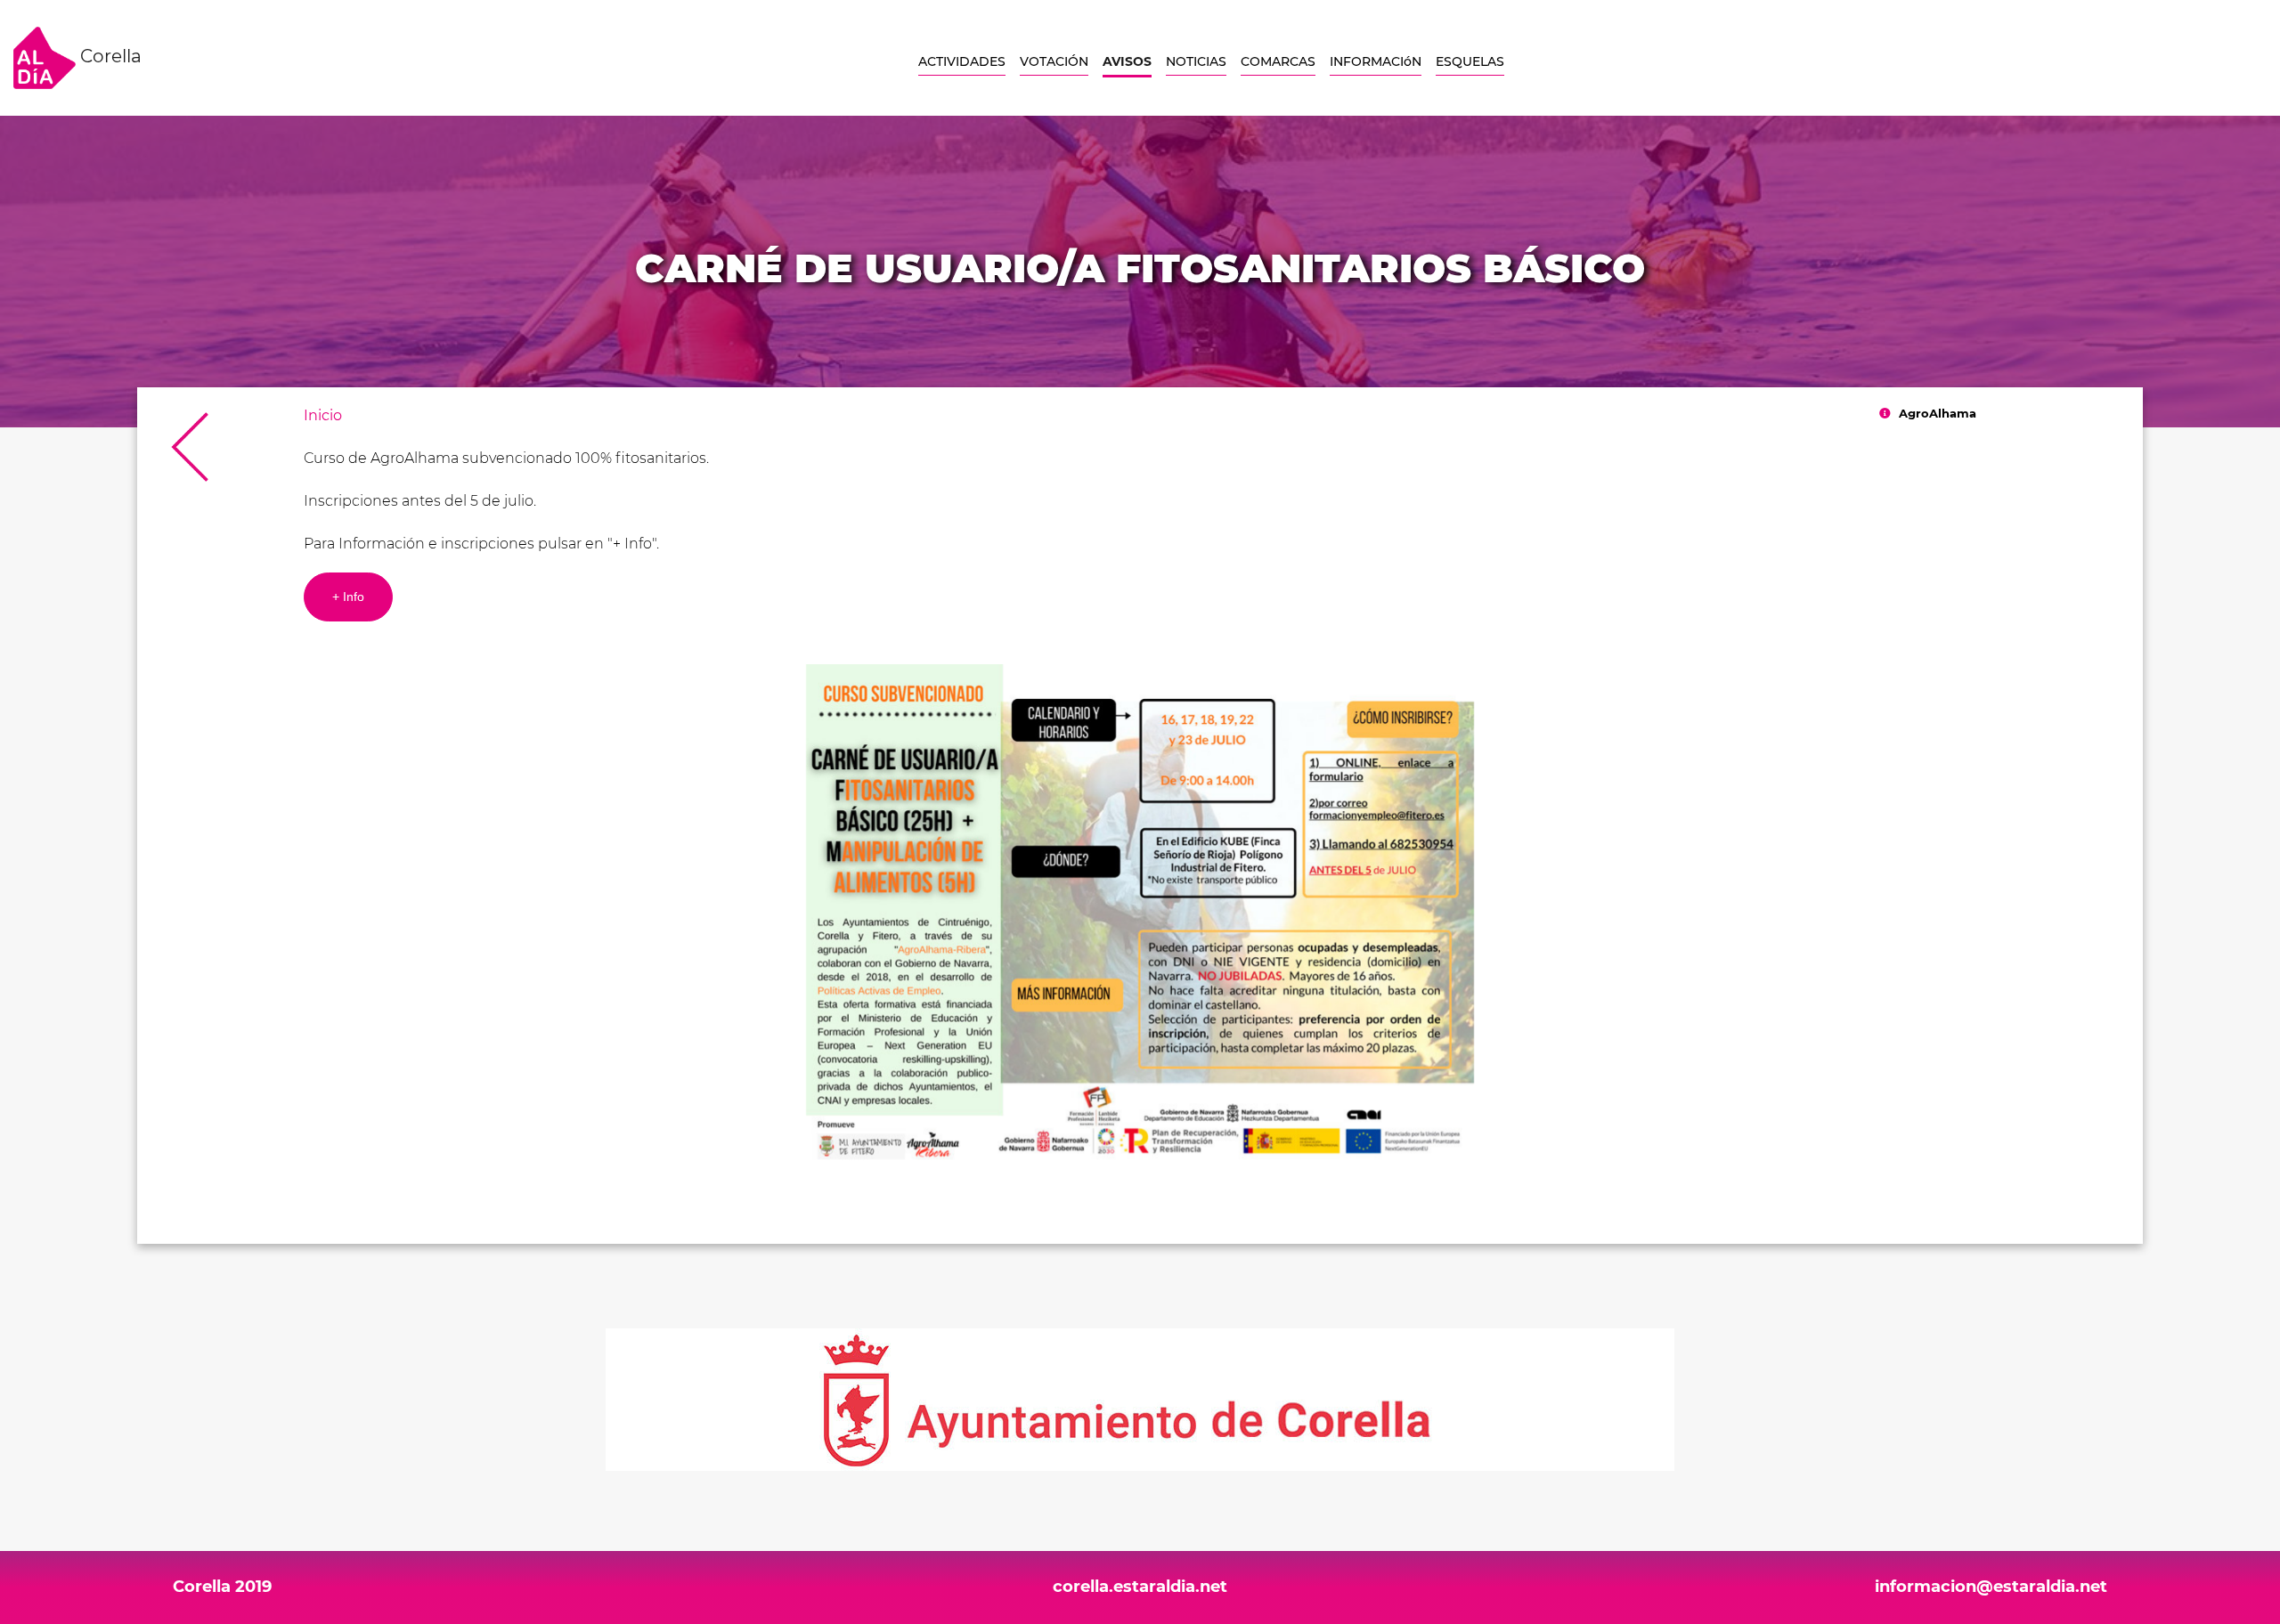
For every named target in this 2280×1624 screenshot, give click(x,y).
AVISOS (1127, 61)
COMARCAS (1278, 61)
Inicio (323, 415)
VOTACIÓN (1054, 61)
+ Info (348, 597)
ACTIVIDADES (962, 61)
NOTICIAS (1196, 61)
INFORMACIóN (1376, 61)
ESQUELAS (1470, 61)
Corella (109, 56)
